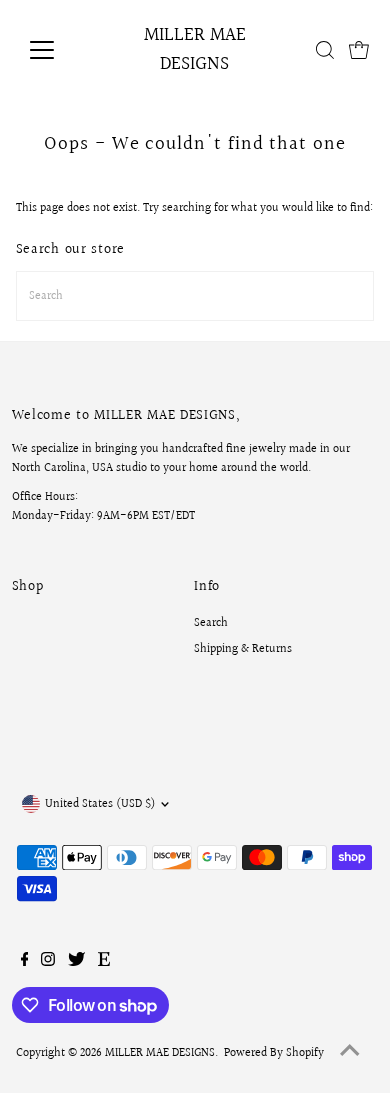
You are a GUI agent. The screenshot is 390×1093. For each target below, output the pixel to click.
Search (211, 623)
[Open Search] (325, 50)
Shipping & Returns (243, 649)
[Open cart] (359, 50)
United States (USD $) (100, 804)
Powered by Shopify (274, 1053)
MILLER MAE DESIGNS (195, 50)
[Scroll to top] (350, 1053)
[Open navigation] (58, 50)
